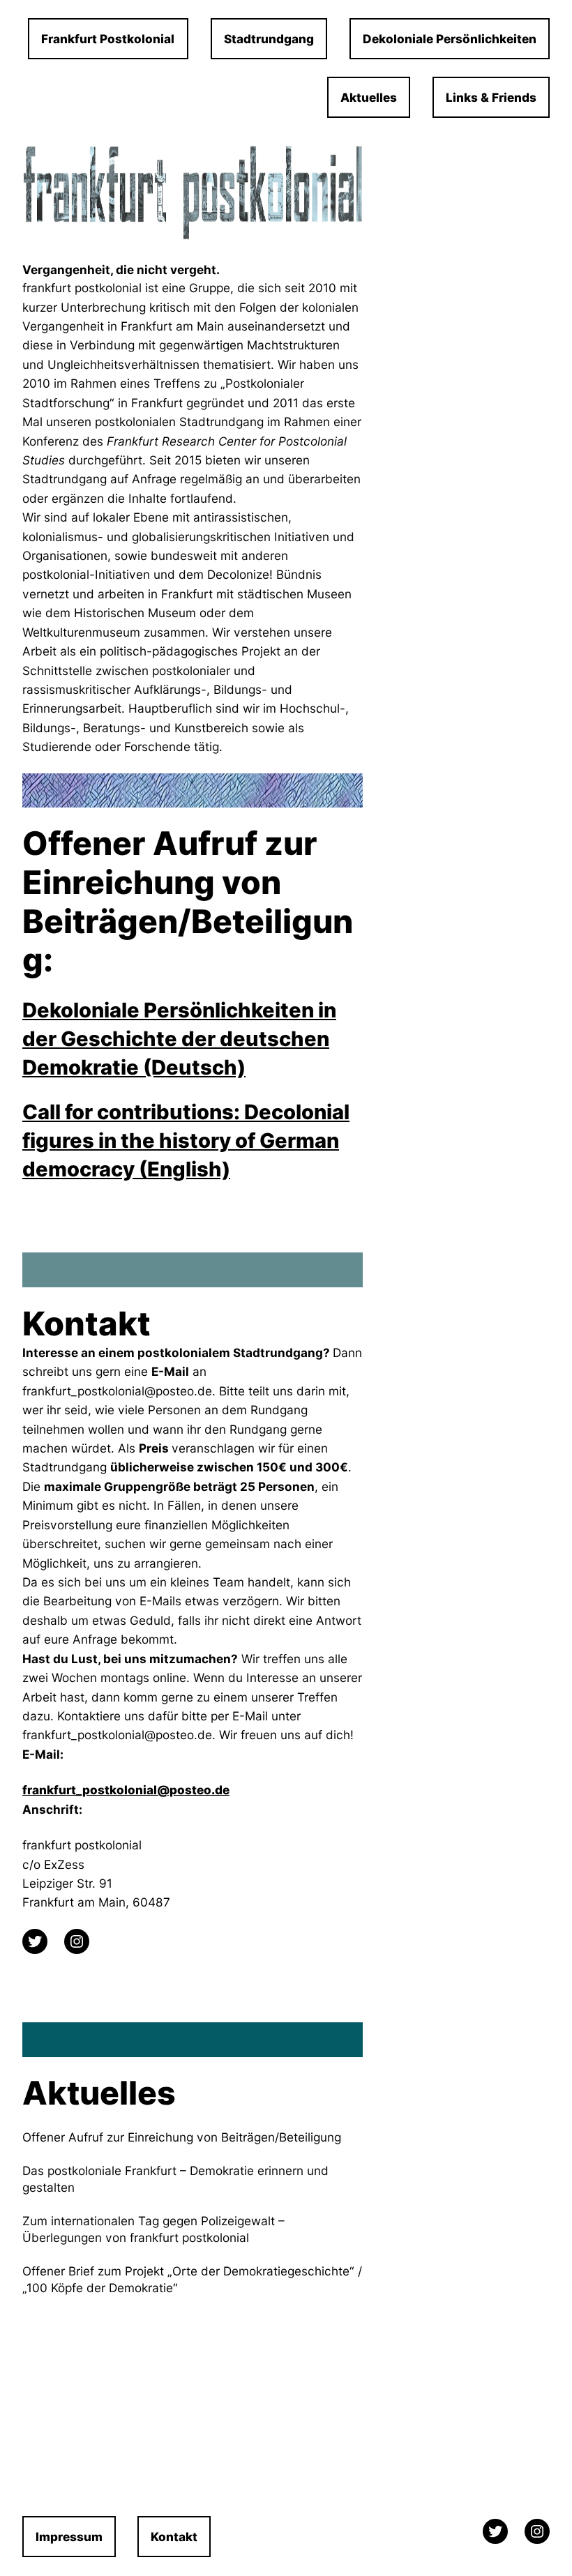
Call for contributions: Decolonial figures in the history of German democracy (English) (186, 1141)
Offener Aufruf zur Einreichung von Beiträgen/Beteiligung (182, 2137)
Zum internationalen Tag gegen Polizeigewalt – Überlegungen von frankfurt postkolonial (153, 2229)
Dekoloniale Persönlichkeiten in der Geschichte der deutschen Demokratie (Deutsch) (179, 1039)
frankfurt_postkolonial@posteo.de (126, 1790)
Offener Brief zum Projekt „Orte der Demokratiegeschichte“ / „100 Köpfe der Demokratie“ (192, 2279)
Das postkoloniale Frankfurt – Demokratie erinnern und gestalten (175, 2179)
